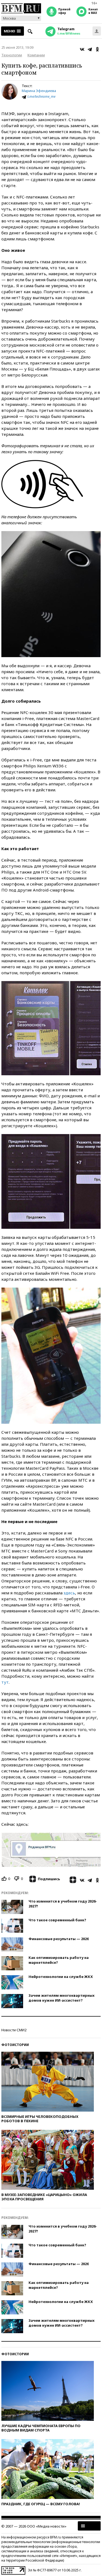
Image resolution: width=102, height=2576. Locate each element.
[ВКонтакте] (82, 49)
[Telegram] (90, 49)
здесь (69, 1593)
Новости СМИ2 (14, 2030)
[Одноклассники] (97, 49)
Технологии (12, 55)
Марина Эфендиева (39, 91)
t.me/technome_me (41, 97)
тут (5, 1682)
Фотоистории (15, 2045)
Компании (36, 55)
